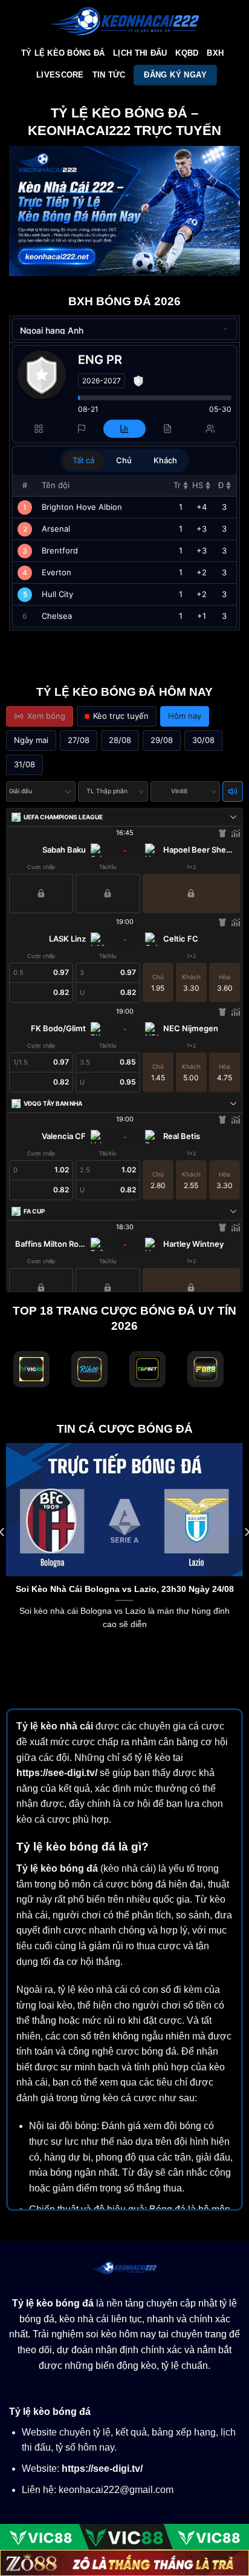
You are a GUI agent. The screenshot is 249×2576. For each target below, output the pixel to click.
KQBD (187, 53)
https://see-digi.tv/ (57, 1773)
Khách (165, 460)
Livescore (60, 75)
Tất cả (83, 460)
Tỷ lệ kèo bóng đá (57, 1868)
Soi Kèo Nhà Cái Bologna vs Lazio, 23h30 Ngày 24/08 (125, 1589)
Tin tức (109, 75)
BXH (215, 53)
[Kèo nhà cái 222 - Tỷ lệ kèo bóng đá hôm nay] (124, 21)
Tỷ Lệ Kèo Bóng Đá (63, 53)
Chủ (124, 460)
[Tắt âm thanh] (233, 791)
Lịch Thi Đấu (140, 53)
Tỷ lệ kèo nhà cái (55, 1726)
